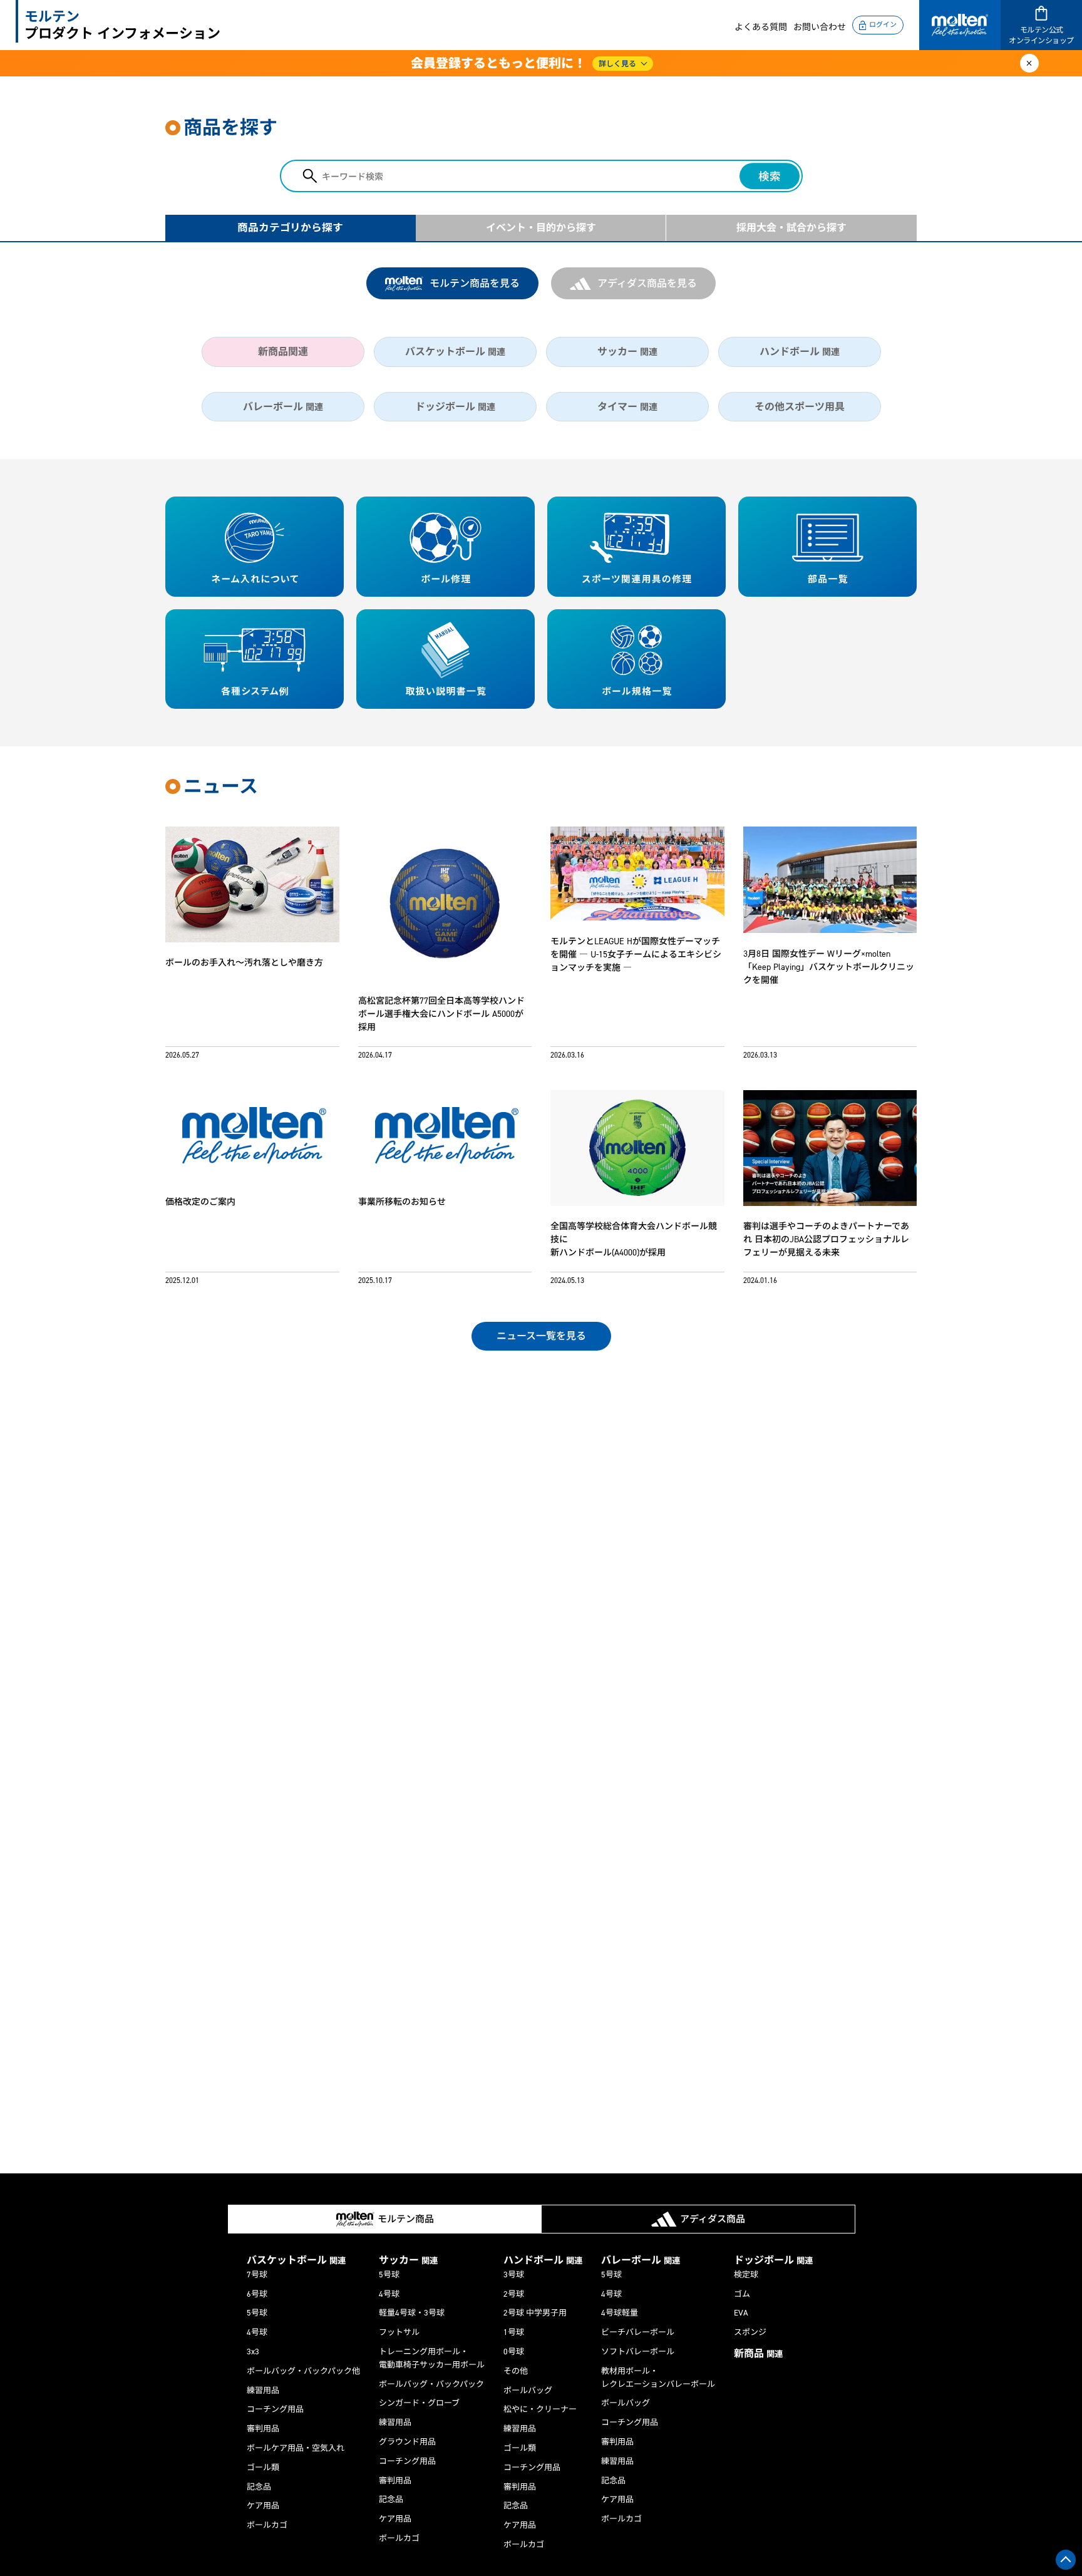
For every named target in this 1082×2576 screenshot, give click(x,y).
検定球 (746, 2275)
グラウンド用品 (407, 2442)
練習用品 (263, 2390)
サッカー (627, 352)
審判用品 (263, 2429)
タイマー (627, 407)
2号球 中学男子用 (535, 2313)
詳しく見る (617, 64)
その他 (516, 2371)
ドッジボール (455, 407)
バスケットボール (455, 352)
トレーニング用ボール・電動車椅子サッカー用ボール (432, 2358)
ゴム (742, 2294)
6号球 (257, 2294)
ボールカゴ (267, 2525)
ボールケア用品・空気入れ (296, 2448)
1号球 (514, 2332)
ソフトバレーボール (638, 2352)
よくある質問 (761, 27)
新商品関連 (283, 352)
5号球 (257, 2313)
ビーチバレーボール (638, 2332)
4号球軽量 (620, 2313)
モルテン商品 (406, 2219)
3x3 (253, 2352)
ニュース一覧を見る (541, 1336)
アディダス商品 (713, 2219)
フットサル (399, 2332)
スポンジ (750, 2332)
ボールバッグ (528, 2390)
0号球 (514, 2352)
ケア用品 (263, 2506)
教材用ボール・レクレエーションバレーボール (658, 2378)
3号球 (514, 2275)
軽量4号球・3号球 (412, 2313)
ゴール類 (263, 2467)
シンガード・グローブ (419, 2403)
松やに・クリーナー (540, 2409)
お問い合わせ (820, 27)
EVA (741, 2313)
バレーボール (283, 407)
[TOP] (1066, 2560)
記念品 (259, 2487)
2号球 (514, 2294)
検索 (770, 177)
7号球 (257, 2275)
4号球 (257, 2332)
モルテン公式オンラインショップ (1041, 35)
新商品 (758, 2353)
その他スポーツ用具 (800, 407)
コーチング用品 (275, 2409)
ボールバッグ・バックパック (431, 2384)
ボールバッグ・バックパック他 (303, 2371)
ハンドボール (800, 352)
